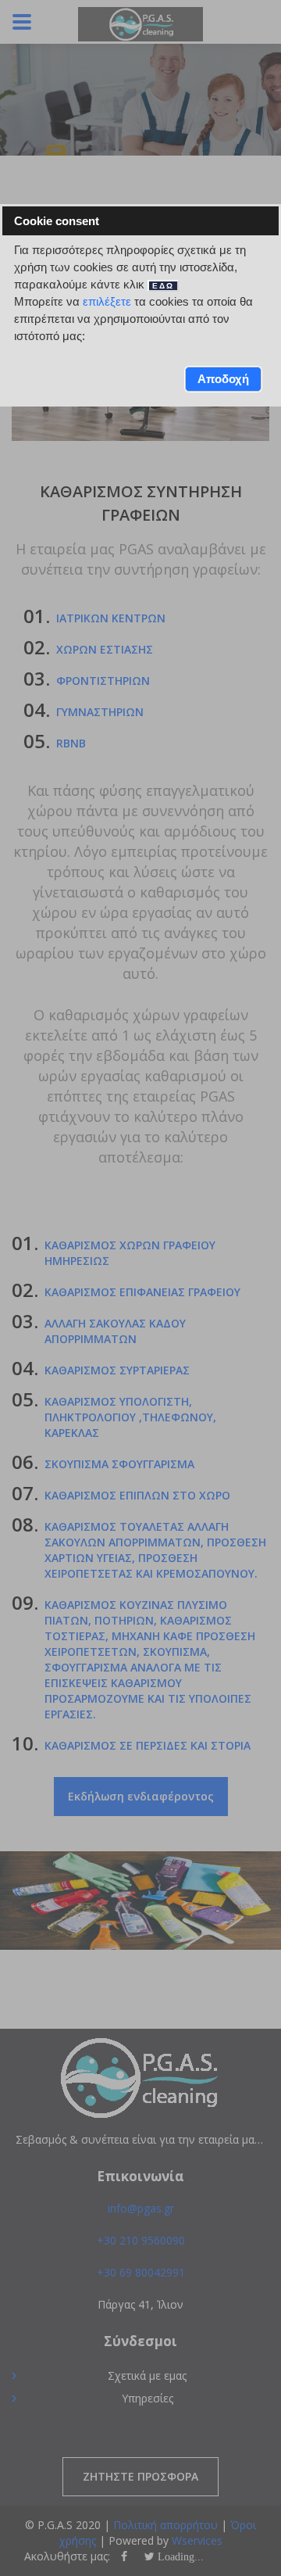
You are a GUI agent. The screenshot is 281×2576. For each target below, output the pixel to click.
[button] (224, 379)
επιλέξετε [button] (107, 301)
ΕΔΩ (163, 286)
